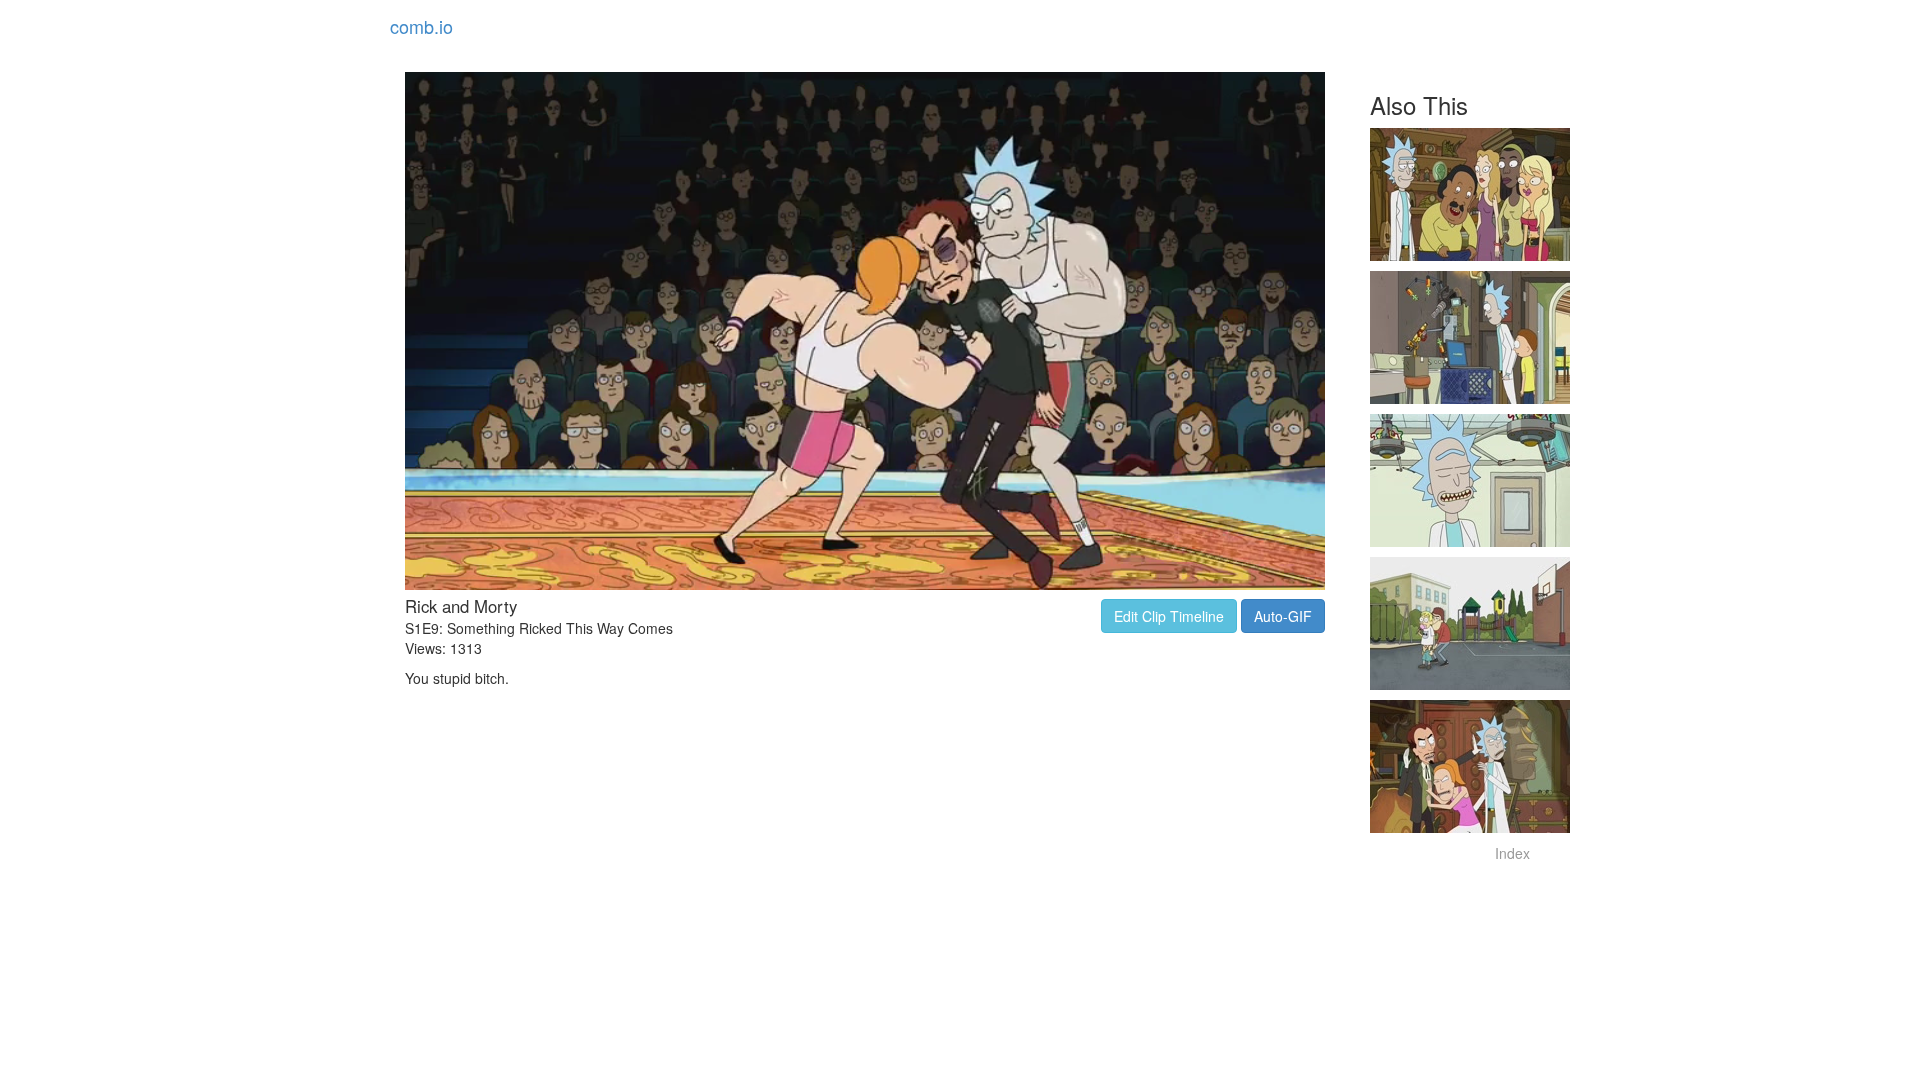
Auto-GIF (1283, 616)
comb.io (421, 26)
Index (1512, 853)
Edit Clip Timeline (1169, 616)
